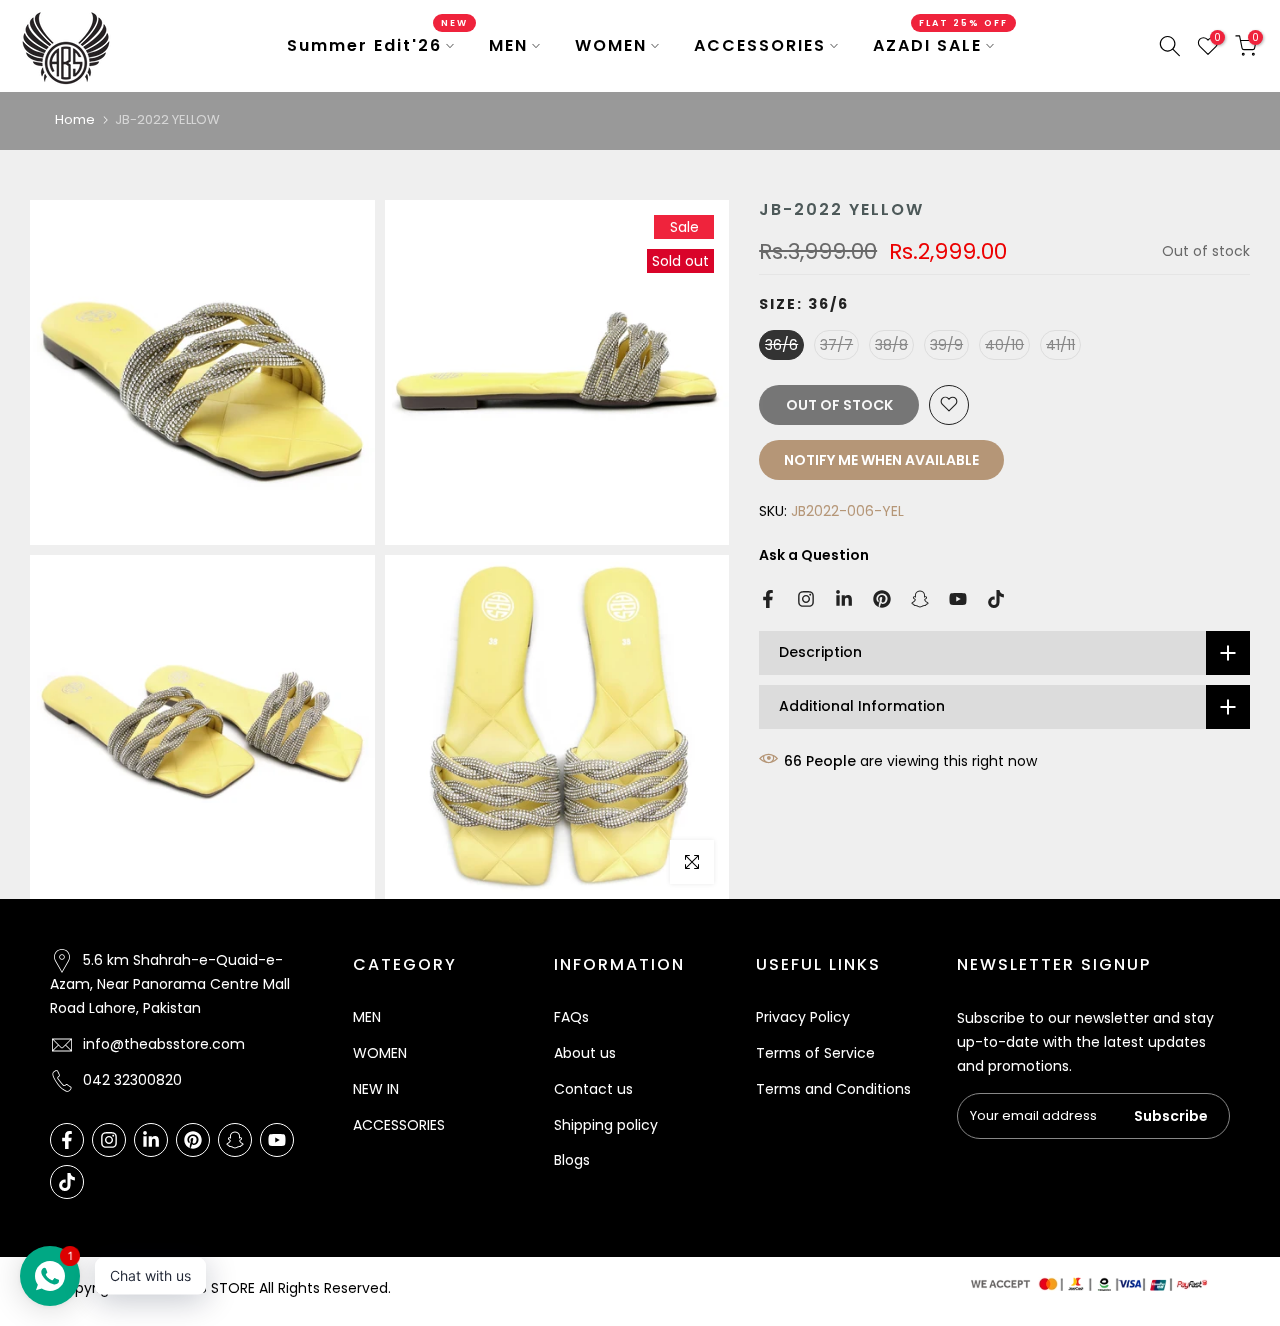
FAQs (571, 1017)
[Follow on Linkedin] (844, 599)
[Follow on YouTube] (958, 599)
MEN (508, 45)
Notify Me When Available (881, 459)
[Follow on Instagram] (806, 599)
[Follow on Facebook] (768, 599)
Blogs (572, 1160)
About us (585, 1053)
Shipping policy (606, 1125)
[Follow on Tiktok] (996, 599)
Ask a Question (814, 554)
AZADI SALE (941, 45)
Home (75, 119)
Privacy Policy (803, 1017)
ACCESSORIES (760, 45)
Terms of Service (815, 1053)
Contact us (593, 1089)
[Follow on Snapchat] (920, 599)
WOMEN (611, 45)
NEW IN (376, 1089)
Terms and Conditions (833, 1089)
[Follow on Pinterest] (882, 599)
